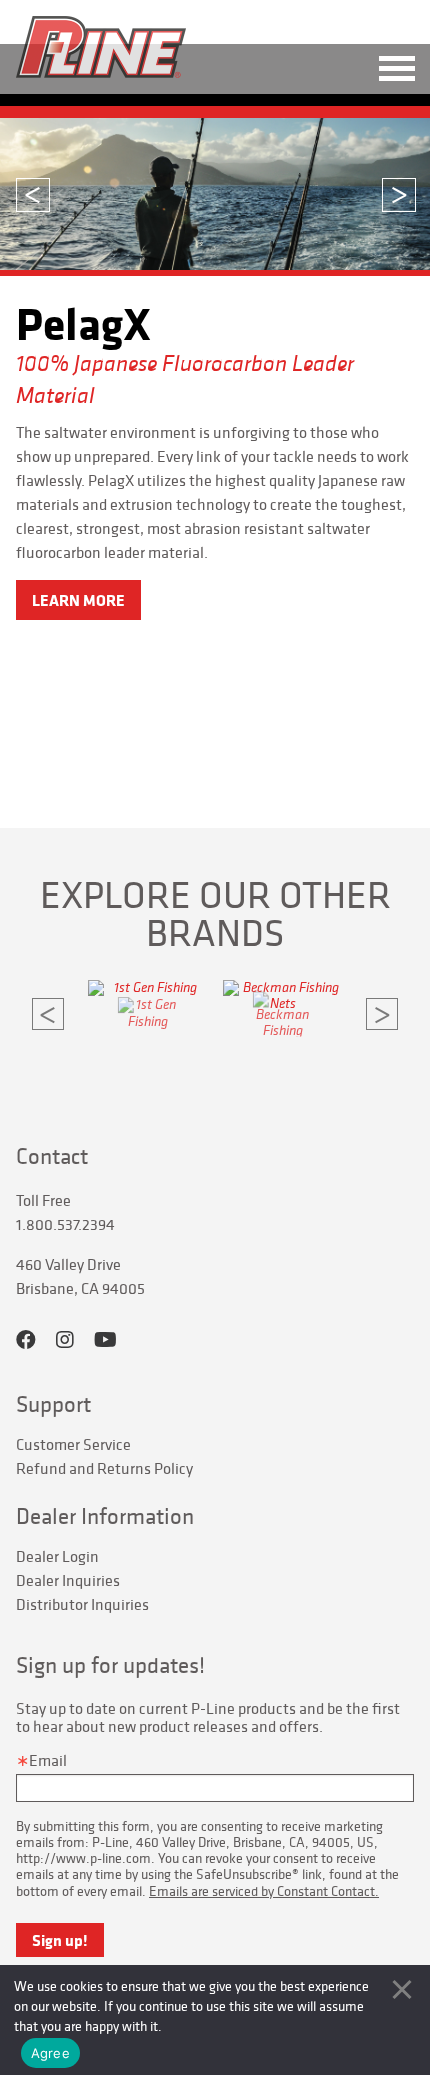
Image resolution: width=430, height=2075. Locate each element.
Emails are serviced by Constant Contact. (264, 1891)
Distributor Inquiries (82, 1604)
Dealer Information (105, 1516)
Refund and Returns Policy (104, 1468)
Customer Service (73, 1444)
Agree (50, 2053)
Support (53, 1404)
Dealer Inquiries (68, 1580)
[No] (402, 1989)
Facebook (26, 1340)
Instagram (65, 1340)
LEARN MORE (78, 600)
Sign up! (60, 1940)
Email (48, 1760)
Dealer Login (57, 1556)
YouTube (105, 1340)
